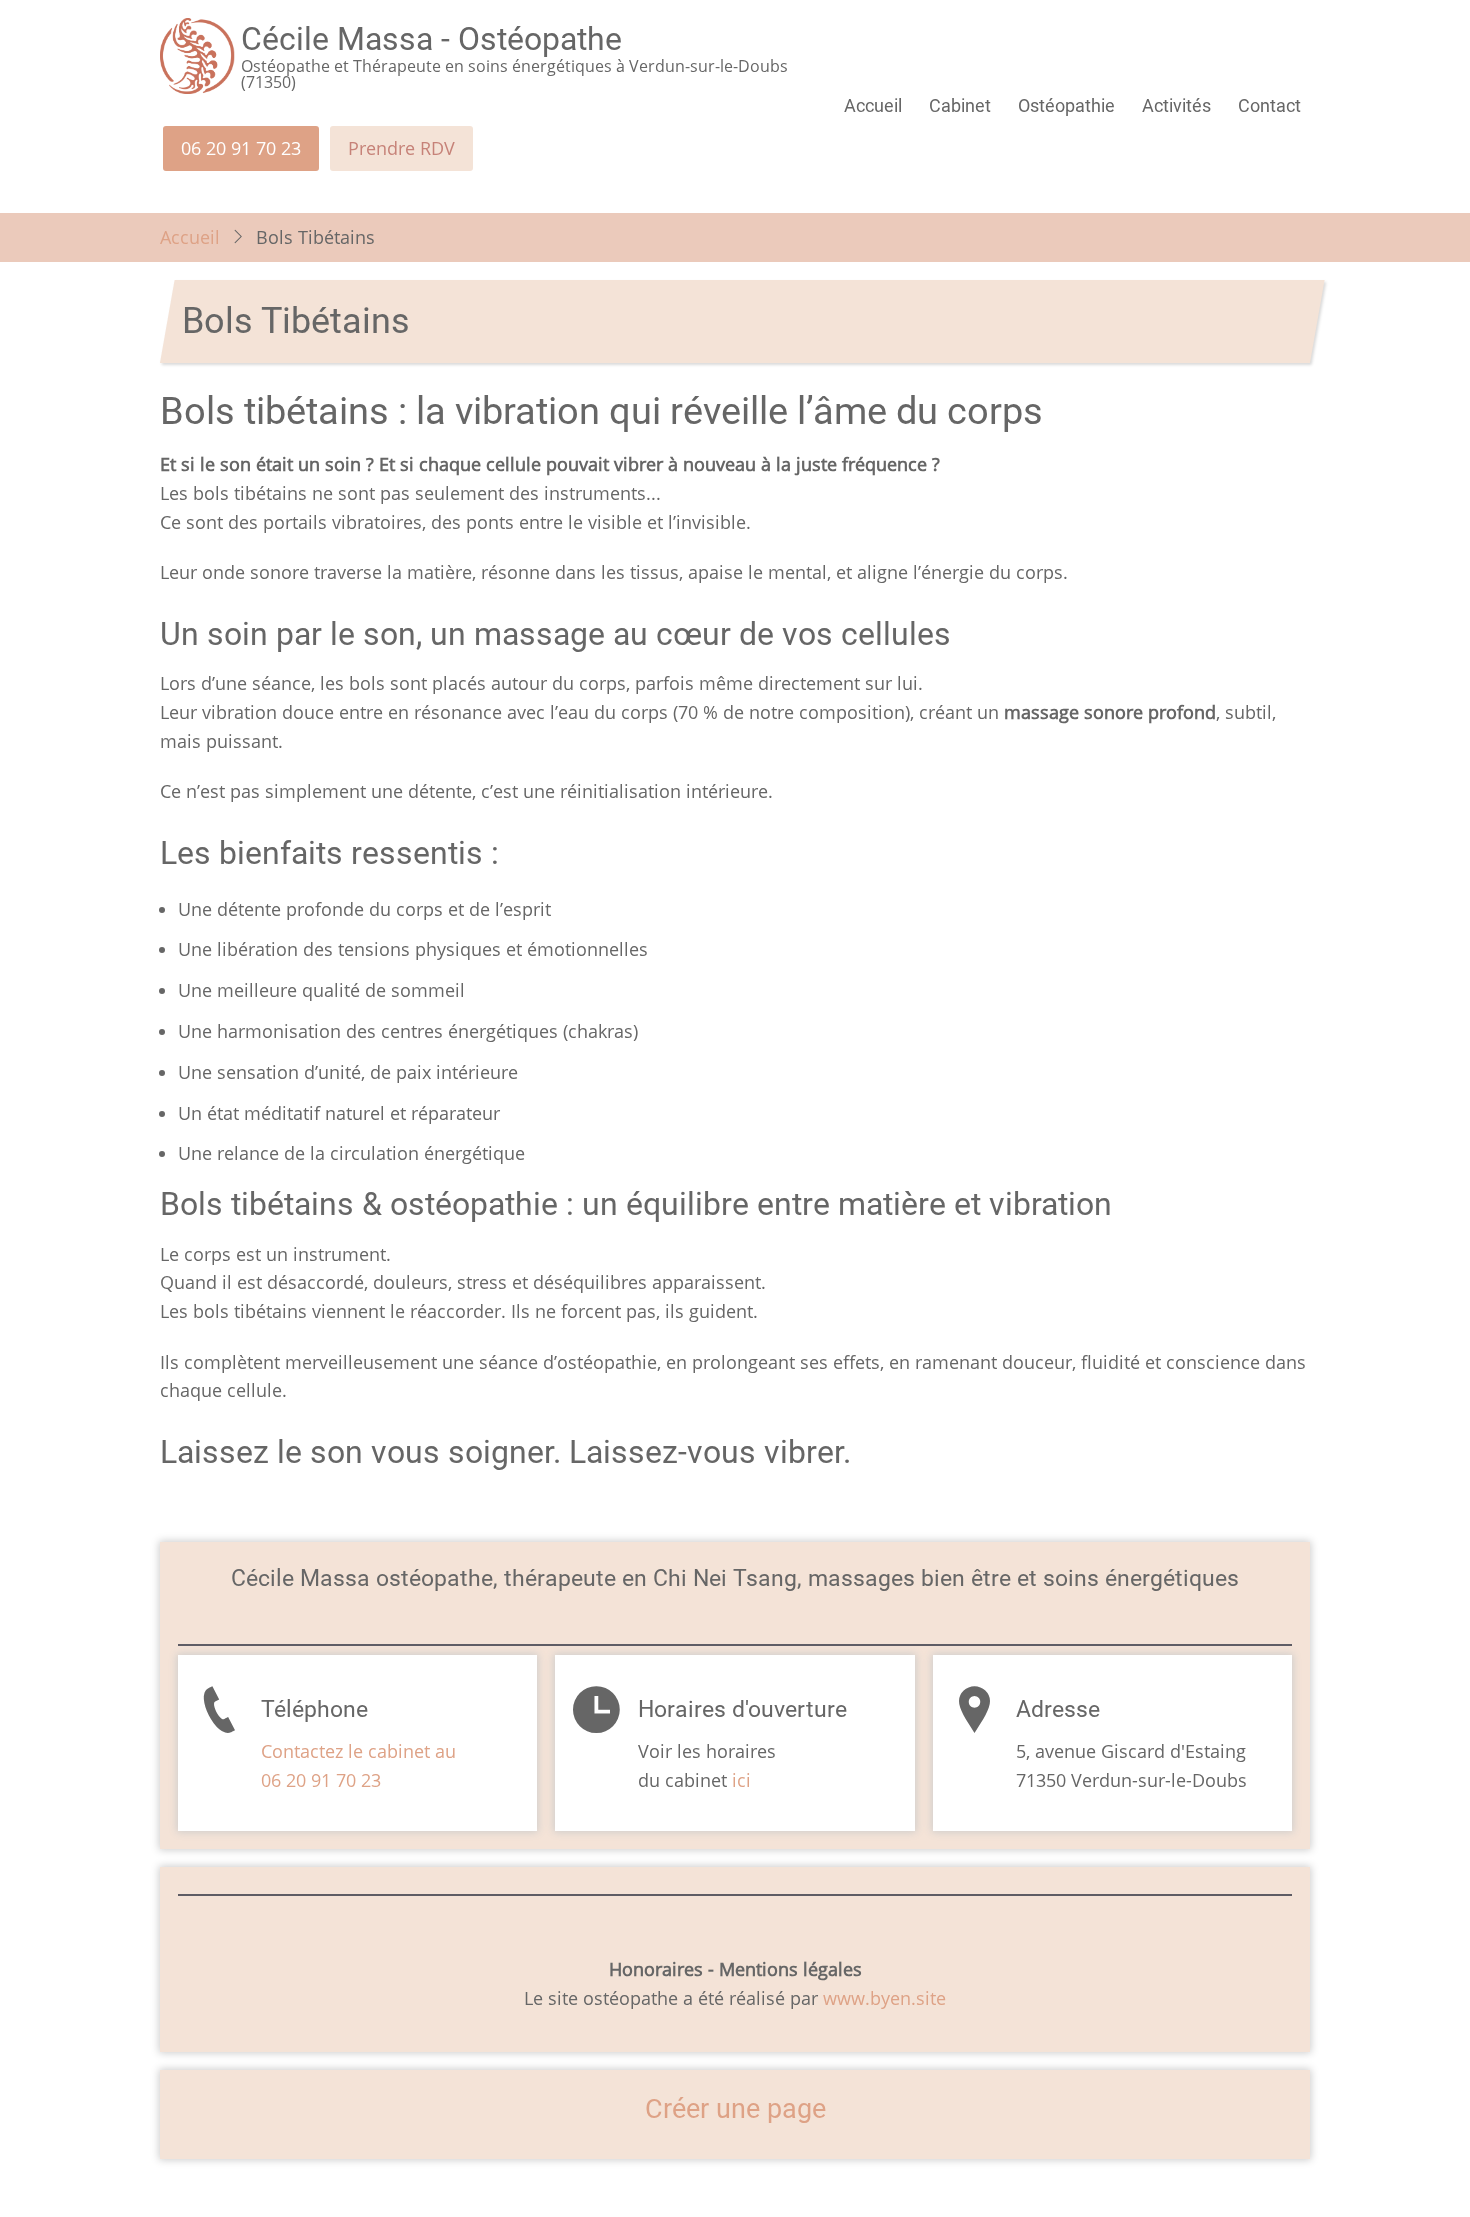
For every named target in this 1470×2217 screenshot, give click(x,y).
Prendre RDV (401, 148)
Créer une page (735, 2109)
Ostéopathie (1066, 105)
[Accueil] (200, 54)
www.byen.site (884, 1998)
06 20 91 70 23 (241, 148)
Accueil (873, 105)
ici (741, 1780)
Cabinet (960, 105)
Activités (1176, 105)
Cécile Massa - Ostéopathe (431, 39)
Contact (1269, 105)
